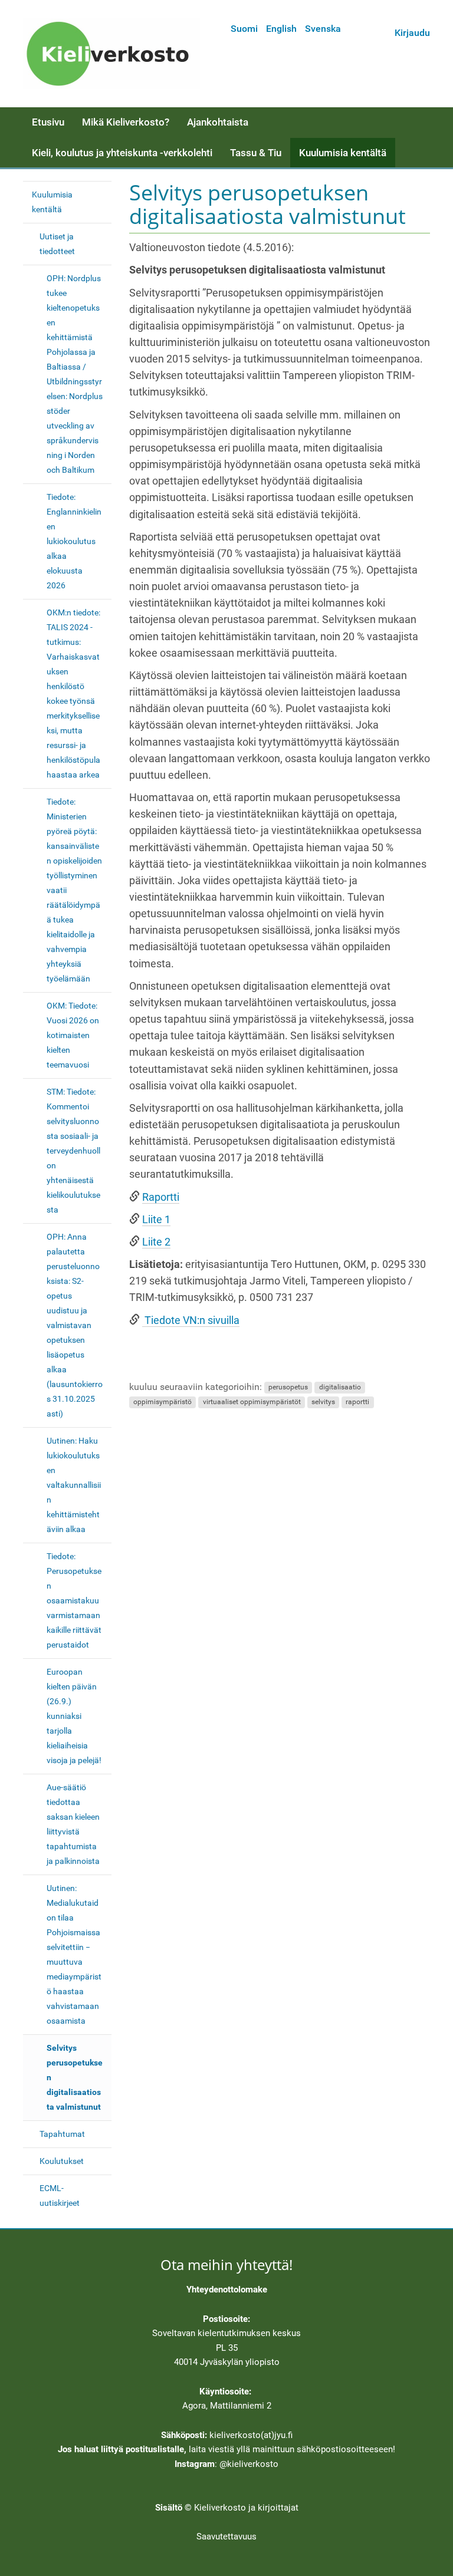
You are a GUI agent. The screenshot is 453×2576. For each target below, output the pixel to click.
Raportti (161, 1197)
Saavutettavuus (226, 2537)
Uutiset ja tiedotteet (57, 244)
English (281, 29)
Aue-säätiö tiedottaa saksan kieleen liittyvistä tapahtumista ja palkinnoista (73, 1824)
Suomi (244, 29)
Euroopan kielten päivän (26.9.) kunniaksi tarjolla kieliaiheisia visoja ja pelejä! (74, 1716)
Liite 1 (156, 1220)
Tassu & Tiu (256, 153)
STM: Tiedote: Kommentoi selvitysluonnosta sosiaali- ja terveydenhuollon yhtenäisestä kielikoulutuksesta (73, 1151)
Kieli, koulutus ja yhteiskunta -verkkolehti (122, 153)
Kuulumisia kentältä (343, 153)
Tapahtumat (62, 2134)
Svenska (323, 29)
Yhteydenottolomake (227, 2290)
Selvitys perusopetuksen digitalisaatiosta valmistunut (75, 2077)
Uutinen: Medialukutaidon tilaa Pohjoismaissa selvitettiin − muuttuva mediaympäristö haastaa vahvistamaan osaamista (74, 1954)
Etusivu (48, 122)
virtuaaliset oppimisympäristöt (252, 1402)
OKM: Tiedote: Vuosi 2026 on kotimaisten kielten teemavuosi (73, 1035)
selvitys (323, 1402)
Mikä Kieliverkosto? (126, 122)
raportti (357, 1402)
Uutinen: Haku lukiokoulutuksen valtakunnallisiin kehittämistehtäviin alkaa (74, 1485)
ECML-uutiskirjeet (60, 2195)
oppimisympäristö (163, 1402)
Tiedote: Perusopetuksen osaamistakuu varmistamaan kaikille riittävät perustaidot (74, 1600)
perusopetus (288, 1388)
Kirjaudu (412, 33)
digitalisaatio (340, 1388)
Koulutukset (62, 2161)
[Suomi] (111, 54)
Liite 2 (156, 1242)
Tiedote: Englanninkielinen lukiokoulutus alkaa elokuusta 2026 (74, 541)
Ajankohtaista (218, 122)
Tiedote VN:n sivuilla (191, 1320)
